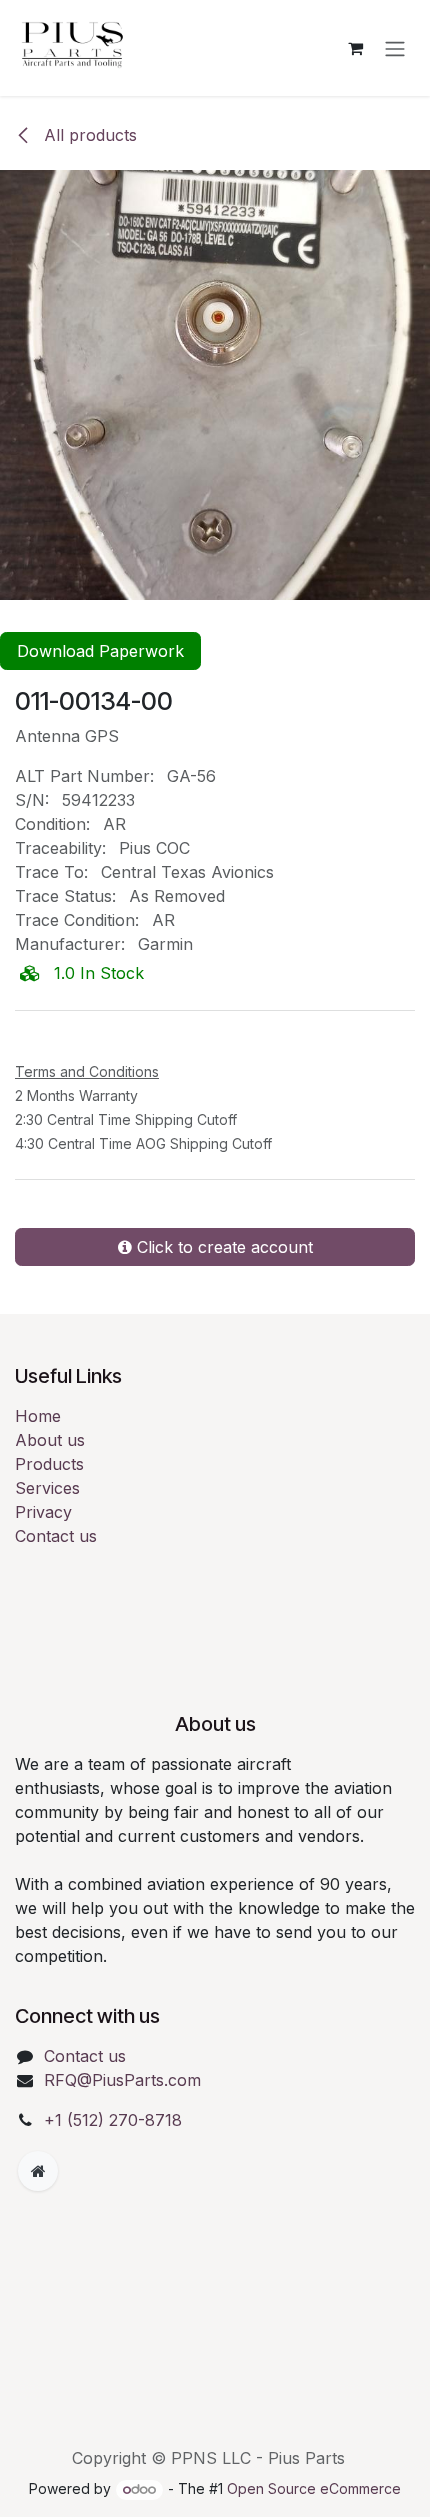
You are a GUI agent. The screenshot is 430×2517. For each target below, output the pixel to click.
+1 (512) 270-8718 (113, 2166)
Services (47, 1534)
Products (49, 1510)
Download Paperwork (100, 651)
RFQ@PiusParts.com (122, 2126)
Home (38, 1462)
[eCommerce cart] (355, 48)
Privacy (43, 1558)
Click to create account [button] (222, 1293)
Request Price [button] (104, 1078)
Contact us (56, 1582)
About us (50, 1486)
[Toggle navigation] (395, 48)
